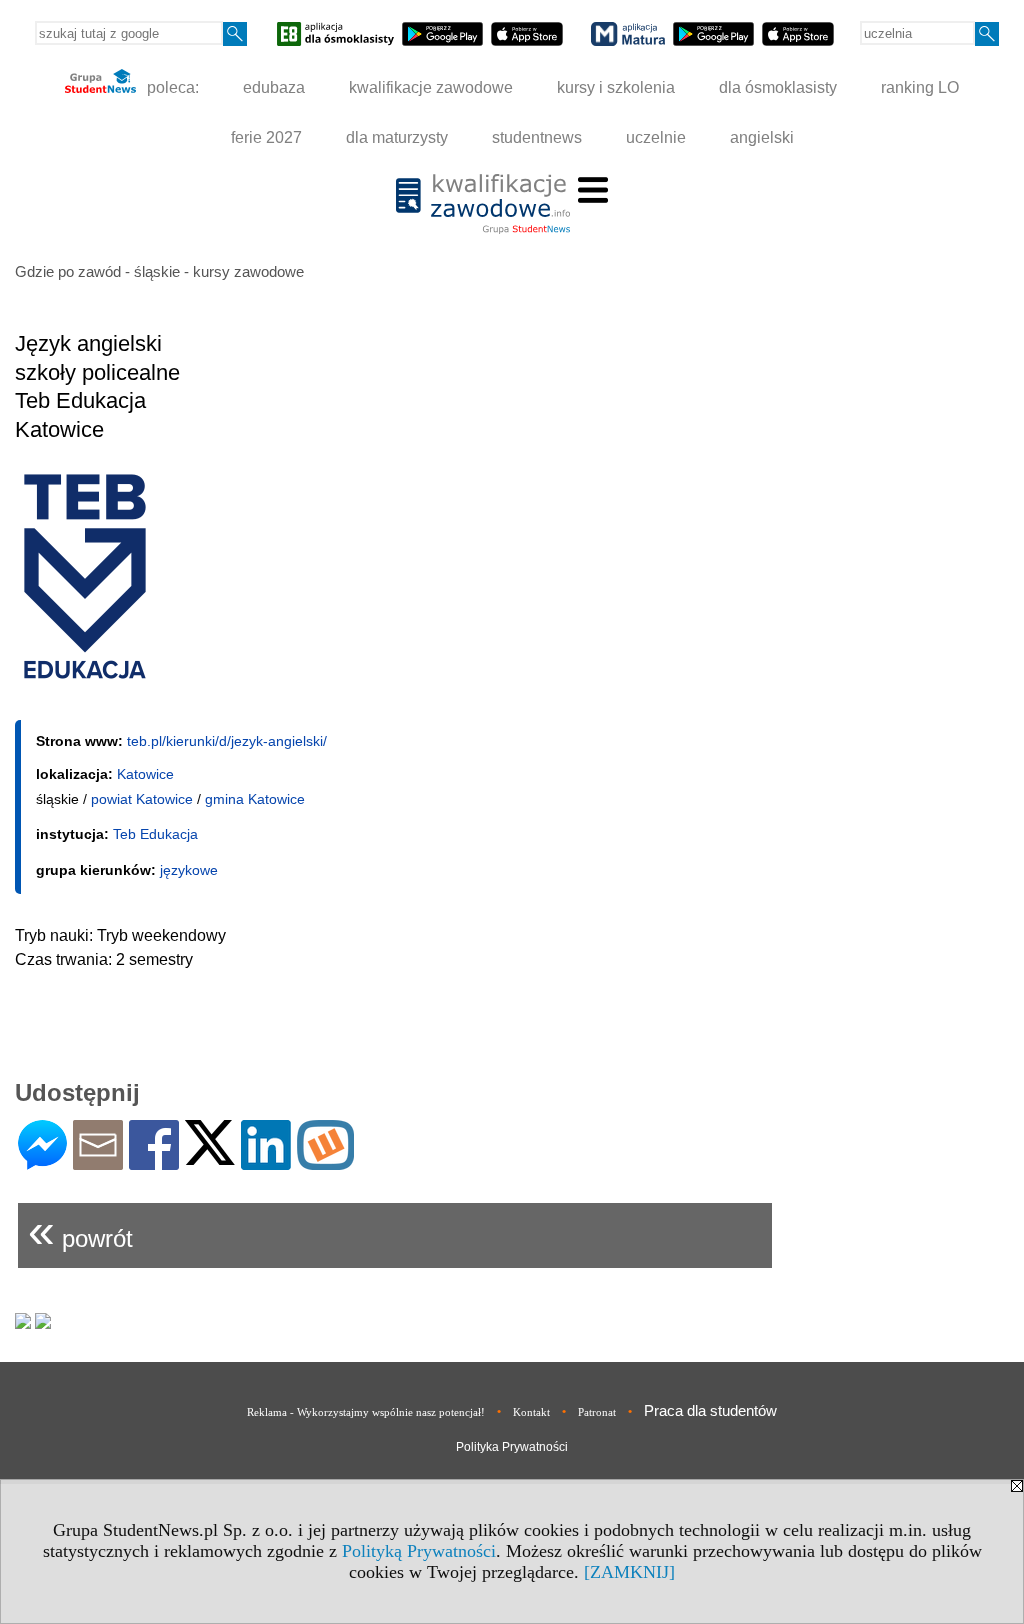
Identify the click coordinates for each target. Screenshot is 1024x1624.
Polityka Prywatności (512, 1447)
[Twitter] (210, 1156)
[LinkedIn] (266, 1161)
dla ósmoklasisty (778, 87)
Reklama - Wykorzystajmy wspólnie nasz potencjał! (366, 1412)
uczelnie (656, 137)
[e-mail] (98, 1161)
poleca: (171, 87)
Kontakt (531, 1412)
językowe (189, 870)
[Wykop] (325, 1161)
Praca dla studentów (710, 1410)
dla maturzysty (397, 137)
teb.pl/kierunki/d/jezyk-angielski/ (227, 741)
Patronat (597, 1412)
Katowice (145, 774)
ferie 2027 (266, 137)
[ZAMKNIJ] (629, 1572)
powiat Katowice (142, 799)
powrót (80, 1230)
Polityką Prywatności (419, 1551)
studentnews (537, 137)
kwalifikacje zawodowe (431, 87)
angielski (762, 137)
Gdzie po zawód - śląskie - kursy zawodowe (159, 271)
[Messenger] (42, 1161)
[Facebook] (154, 1161)
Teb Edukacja (155, 834)
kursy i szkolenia (616, 87)
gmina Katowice (255, 799)
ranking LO (920, 87)
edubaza (274, 87)
